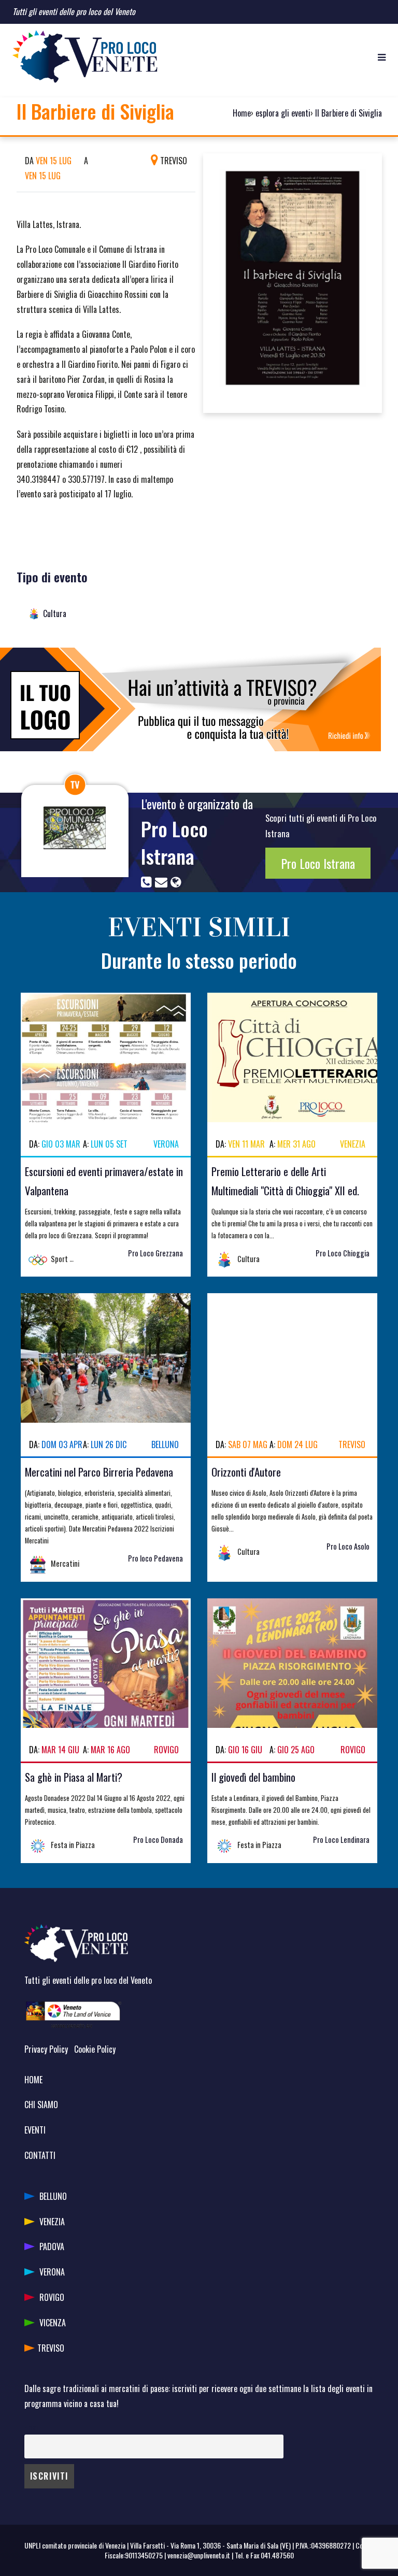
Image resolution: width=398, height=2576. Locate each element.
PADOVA (52, 2246)
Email (32, 2427)
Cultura (55, 613)
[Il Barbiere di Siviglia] (293, 282)
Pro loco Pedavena (155, 1558)
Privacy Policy (46, 2049)
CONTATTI (40, 2155)
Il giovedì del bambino (253, 1777)
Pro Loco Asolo (348, 1546)
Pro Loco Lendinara (341, 1840)
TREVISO (51, 2348)
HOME (33, 2080)
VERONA (52, 2272)
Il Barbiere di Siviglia (349, 113)
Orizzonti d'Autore (246, 1472)
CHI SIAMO (41, 2105)
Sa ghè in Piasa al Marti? (74, 1777)
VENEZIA (52, 2222)
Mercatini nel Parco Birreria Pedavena (99, 1472)
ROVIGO (52, 2297)
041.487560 (277, 2555)
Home (242, 113)
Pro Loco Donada (158, 1840)
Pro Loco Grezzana (155, 1253)
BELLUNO (53, 2196)
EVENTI (35, 2130)
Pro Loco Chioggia (343, 1253)
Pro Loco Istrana (174, 842)
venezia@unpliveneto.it (199, 2555)
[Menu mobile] (382, 56)
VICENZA (53, 2323)
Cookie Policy (95, 2049)
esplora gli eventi (283, 113)
